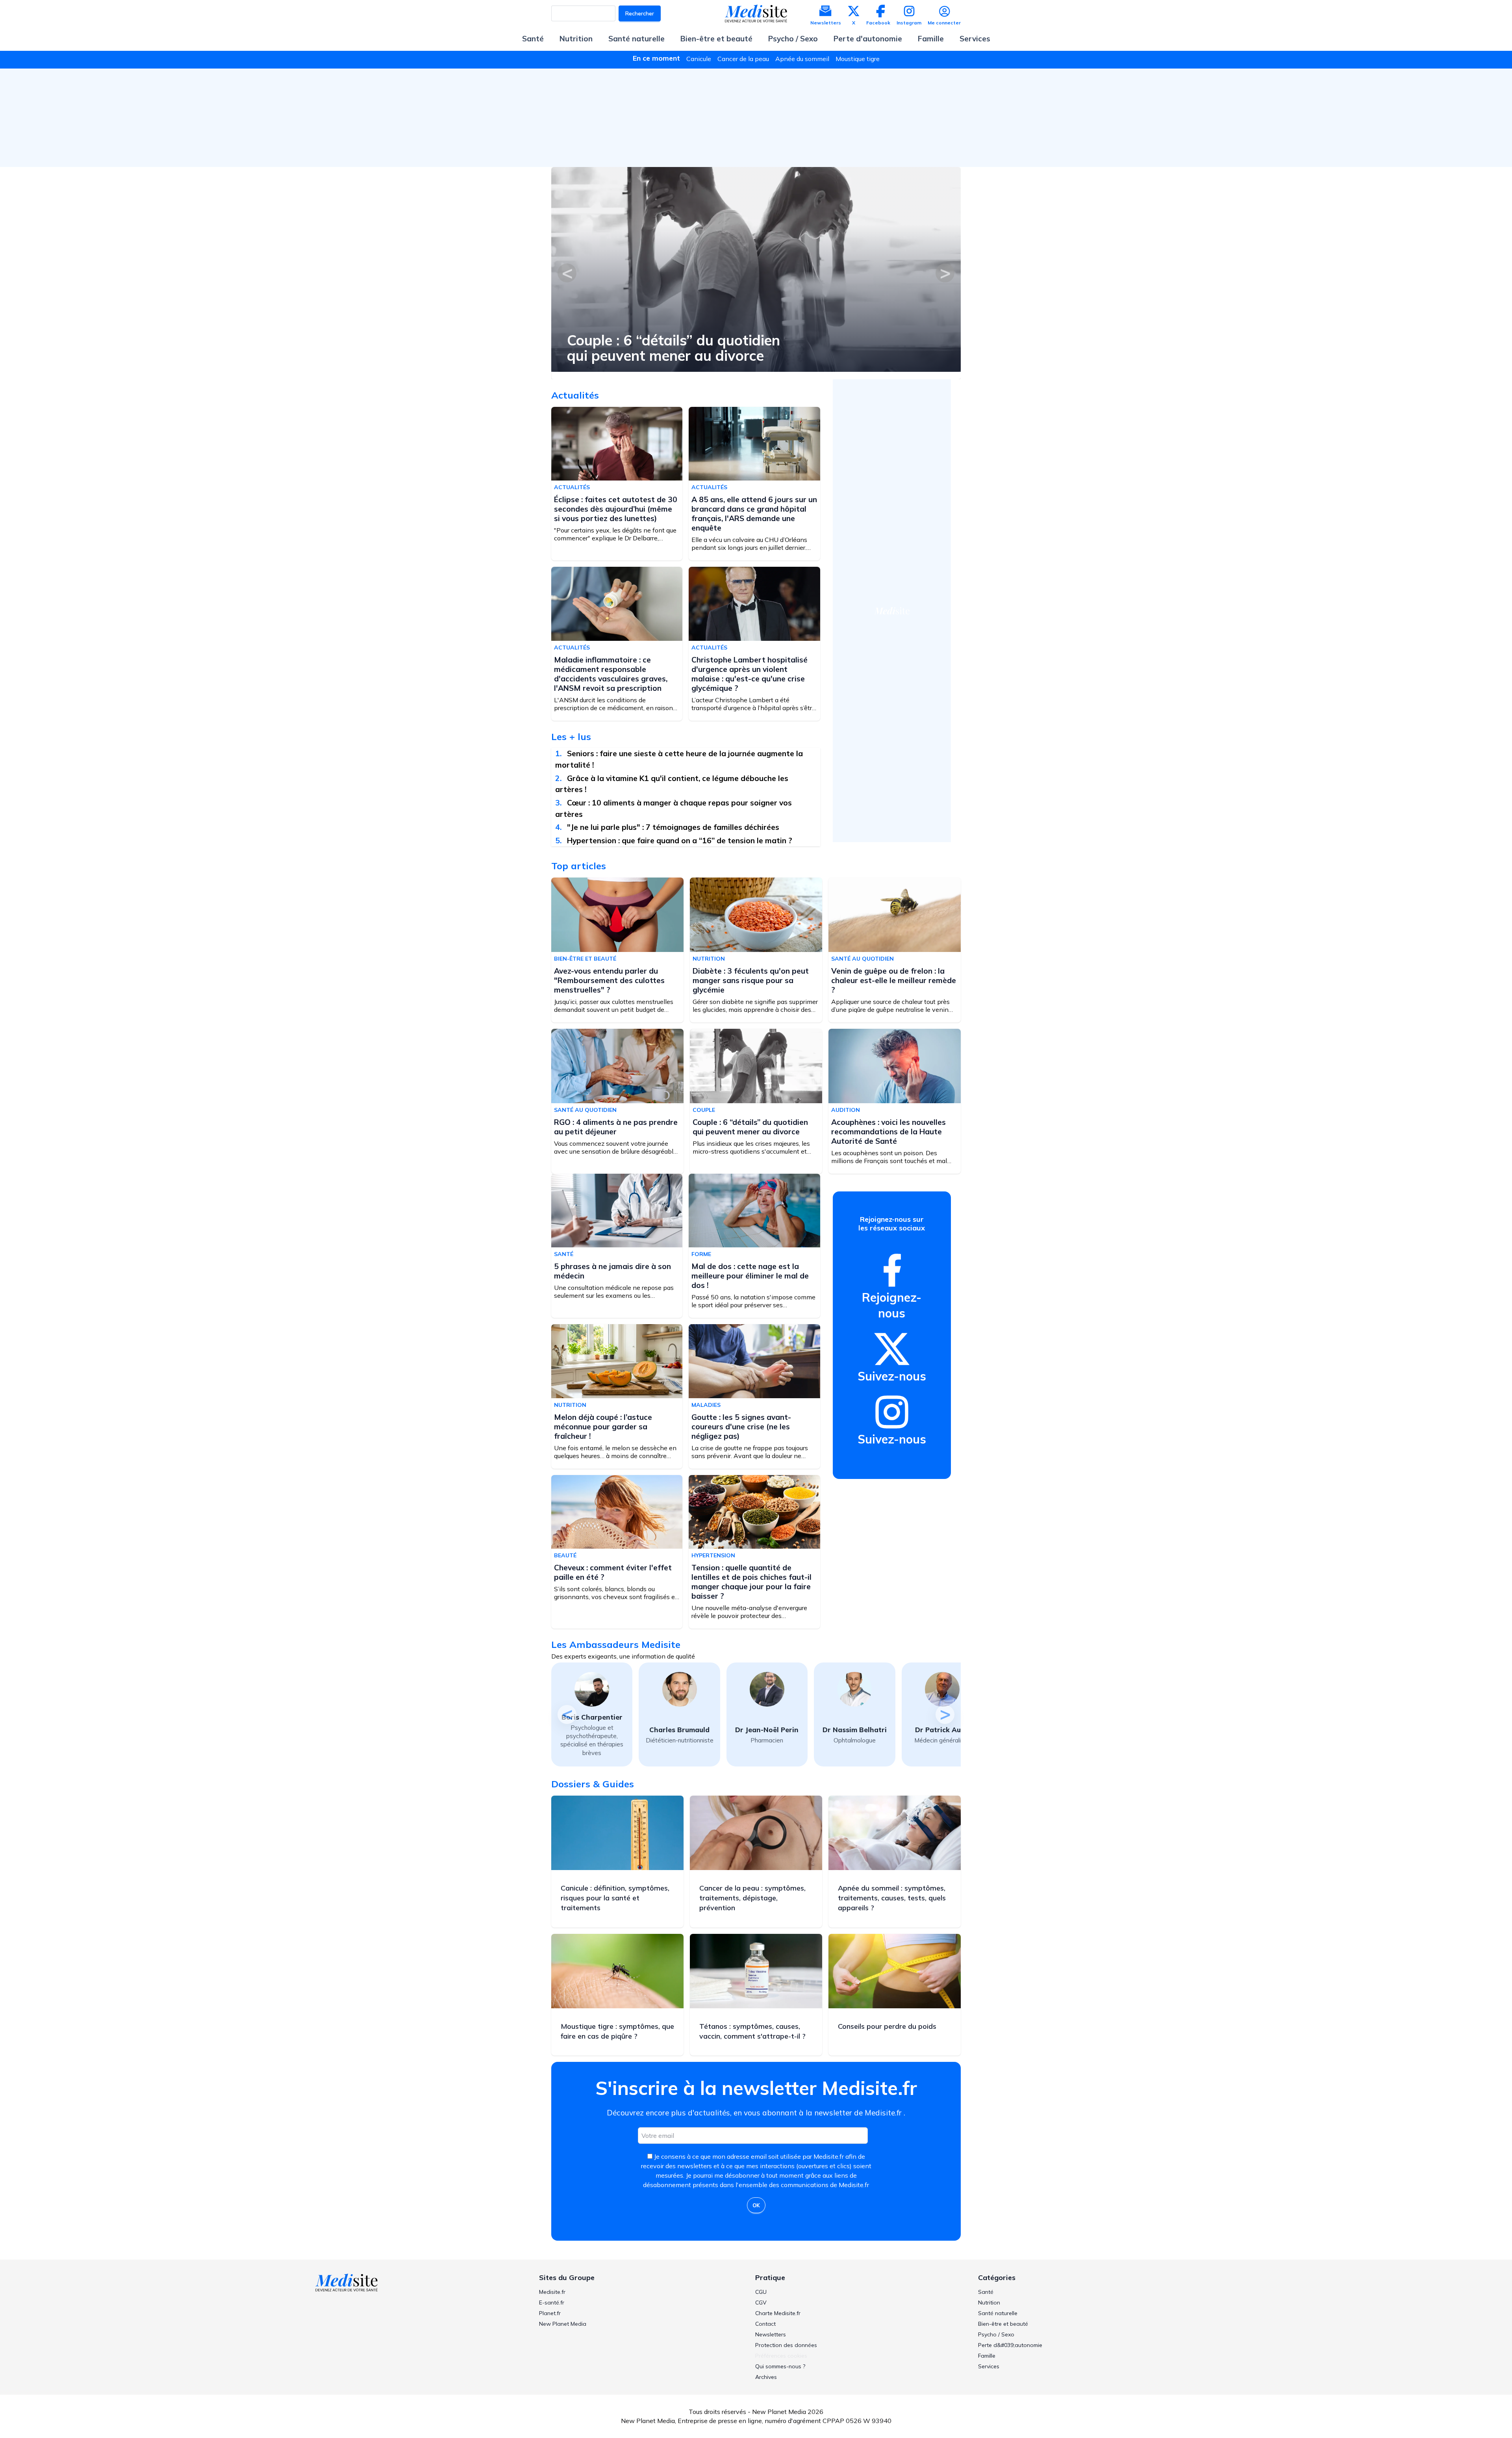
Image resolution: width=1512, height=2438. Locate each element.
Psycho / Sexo (793, 39)
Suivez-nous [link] (892, 1376)
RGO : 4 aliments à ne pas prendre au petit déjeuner (616, 1127)
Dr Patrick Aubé (855, 1730)
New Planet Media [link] (563, 2324)
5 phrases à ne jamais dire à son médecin (612, 1271)
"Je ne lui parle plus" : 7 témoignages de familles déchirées (673, 827)
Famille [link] (987, 2356)
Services (975, 39)
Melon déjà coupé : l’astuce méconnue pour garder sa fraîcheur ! (603, 1427)
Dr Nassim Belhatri (767, 1730)
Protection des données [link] (786, 2345)
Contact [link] (765, 2324)
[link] (892, 1270)
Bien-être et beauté (716, 39)
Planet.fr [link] (550, 2313)
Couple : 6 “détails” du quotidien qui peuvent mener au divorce (750, 1127)
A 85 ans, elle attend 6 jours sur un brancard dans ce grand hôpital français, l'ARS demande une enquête (754, 514)
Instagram (909, 23)
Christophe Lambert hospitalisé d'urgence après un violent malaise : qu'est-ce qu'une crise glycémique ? (750, 674)
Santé (533, 39)
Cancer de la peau (743, 59)
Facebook (878, 23)
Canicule (699, 59)
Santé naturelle (636, 39)
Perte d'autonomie (868, 39)
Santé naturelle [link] (998, 2313)
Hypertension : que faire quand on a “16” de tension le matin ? (680, 840)
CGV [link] (761, 2303)
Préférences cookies (781, 2356)
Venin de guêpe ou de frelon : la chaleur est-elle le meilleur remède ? (894, 980)
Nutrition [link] (989, 2303)
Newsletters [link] (771, 2334)
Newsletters (826, 23)
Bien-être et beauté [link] (1003, 2324)
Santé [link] (986, 2292)
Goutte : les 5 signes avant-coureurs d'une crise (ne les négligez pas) (741, 1427)
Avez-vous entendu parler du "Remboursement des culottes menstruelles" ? (720, 348)
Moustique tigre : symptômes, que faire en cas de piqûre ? (617, 2031)
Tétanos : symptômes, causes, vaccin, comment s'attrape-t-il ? (752, 2031)
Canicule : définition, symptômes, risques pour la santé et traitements (615, 1898)
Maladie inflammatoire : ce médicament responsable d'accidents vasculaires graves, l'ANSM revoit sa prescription (611, 674)
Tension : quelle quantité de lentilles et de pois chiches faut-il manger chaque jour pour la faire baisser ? (751, 1582)
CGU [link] (761, 2292)
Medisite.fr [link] (552, 2292)
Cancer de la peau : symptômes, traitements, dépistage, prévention (752, 1898)
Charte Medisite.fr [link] (778, 2313)
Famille (931, 39)
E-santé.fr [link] (552, 2303)
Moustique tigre (858, 59)
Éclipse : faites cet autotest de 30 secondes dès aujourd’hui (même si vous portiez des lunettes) (616, 509)
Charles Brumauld (592, 1730)
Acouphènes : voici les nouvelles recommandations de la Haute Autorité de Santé (888, 1132)
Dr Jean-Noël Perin (679, 1730)
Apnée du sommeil (802, 59)
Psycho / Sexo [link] (996, 2334)
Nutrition (576, 39)
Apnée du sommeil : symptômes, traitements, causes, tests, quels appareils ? (892, 1898)
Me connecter (944, 23)
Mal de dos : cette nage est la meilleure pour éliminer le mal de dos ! (750, 1276)
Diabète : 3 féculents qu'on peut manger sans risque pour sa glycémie (751, 980)
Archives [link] (766, 2377)
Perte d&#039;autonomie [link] (1010, 2345)
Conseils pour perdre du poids (887, 2026)
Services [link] (989, 2366)
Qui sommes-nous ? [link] (780, 2366)
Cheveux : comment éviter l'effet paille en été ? (613, 1572)
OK (756, 2205)
